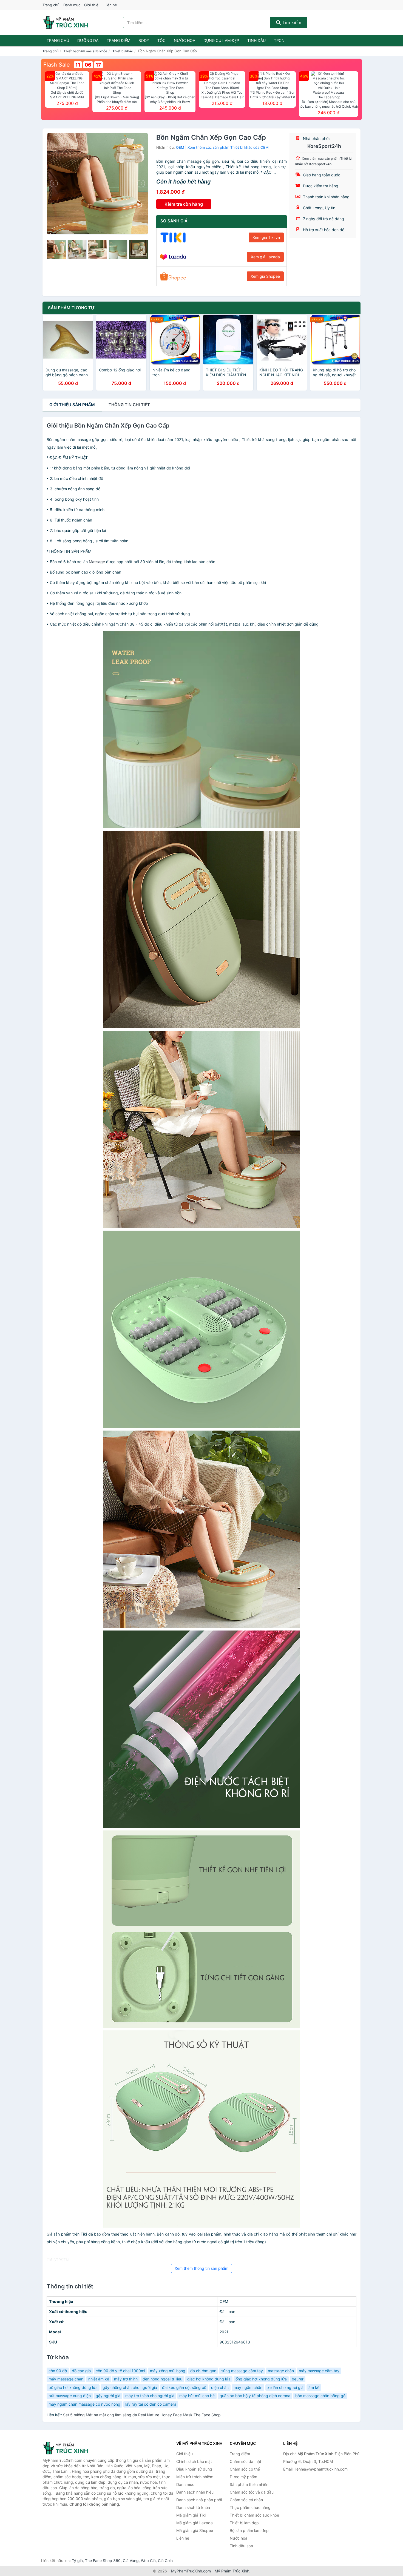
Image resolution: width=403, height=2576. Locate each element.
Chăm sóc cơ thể (245, 2469)
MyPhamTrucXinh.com (191, 2571)
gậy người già (108, 2396)
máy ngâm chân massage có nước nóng (84, 2404)
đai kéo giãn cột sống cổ (184, 2387)
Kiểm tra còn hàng (184, 204)
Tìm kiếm (291, 22)
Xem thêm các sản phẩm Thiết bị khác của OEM (228, 147)
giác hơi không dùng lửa (209, 2379)
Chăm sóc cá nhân (246, 2500)
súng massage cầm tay (242, 2371)
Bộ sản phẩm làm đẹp (249, 2530)
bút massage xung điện (70, 2396)
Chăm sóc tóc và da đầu (252, 2492)
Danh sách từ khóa (193, 2507)
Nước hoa (185, 40)
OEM (180, 147)
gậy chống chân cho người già (130, 2387)
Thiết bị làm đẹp (244, 2523)
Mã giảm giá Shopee (195, 2530)
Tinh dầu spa (241, 2546)
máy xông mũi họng (168, 2371)
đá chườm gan (203, 2371)
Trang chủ (51, 5)
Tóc (161, 40)
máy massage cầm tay (319, 2371)
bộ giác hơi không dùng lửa (73, 2387)
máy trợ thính (126, 2379)
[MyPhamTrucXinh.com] (66, 22)
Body (144, 40)
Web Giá (148, 2561)
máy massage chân (66, 2379)
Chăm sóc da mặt (246, 2461)
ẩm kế (314, 2387)
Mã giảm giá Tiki (191, 2515)
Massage (97, 562)
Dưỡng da (88, 40)
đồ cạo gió (81, 2371)
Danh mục (72, 5)
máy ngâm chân (248, 2387)
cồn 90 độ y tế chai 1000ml (120, 2371)
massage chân (281, 2371)
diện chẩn (220, 2387)
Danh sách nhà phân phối (199, 2500)
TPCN (279, 40)
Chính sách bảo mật (194, 2461)
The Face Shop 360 (103, 2561)
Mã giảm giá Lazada (195, 2523)
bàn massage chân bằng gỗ (320, 2396)
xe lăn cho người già (285, 2387)
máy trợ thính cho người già (150, 2396)
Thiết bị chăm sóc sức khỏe (85, 51)
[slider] (56, 250)
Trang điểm (118, 40)
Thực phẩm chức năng (250, 2507)
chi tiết (129, 405)
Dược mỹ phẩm (243, 2477)
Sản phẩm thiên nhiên (249, 2484)
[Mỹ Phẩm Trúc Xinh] (70, 2448)
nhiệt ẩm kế (99, 2379)
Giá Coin (165, 2561)
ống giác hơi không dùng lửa (261, 2379)
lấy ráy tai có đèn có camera (151, 2404)
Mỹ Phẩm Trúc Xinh (232, 2571)
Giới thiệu (92, 5)
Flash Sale (57, 65)
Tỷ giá (77, 2561)
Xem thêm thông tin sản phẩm (201, 2268)
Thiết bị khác (123, 51)
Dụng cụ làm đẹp (221, 40)
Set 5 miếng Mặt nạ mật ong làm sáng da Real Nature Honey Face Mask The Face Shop (142, 2415)
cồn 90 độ (58, 2371)
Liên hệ (111, 5)
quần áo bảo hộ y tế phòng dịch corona (255, 2396)
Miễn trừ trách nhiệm (195, 2477)
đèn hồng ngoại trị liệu (162, 2379)
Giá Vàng (131, 2561)
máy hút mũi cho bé (197, 2396)
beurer (298, 2379)
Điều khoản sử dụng (194, 2469)
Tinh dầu (256, 40)
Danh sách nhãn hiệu (195, 2492)
